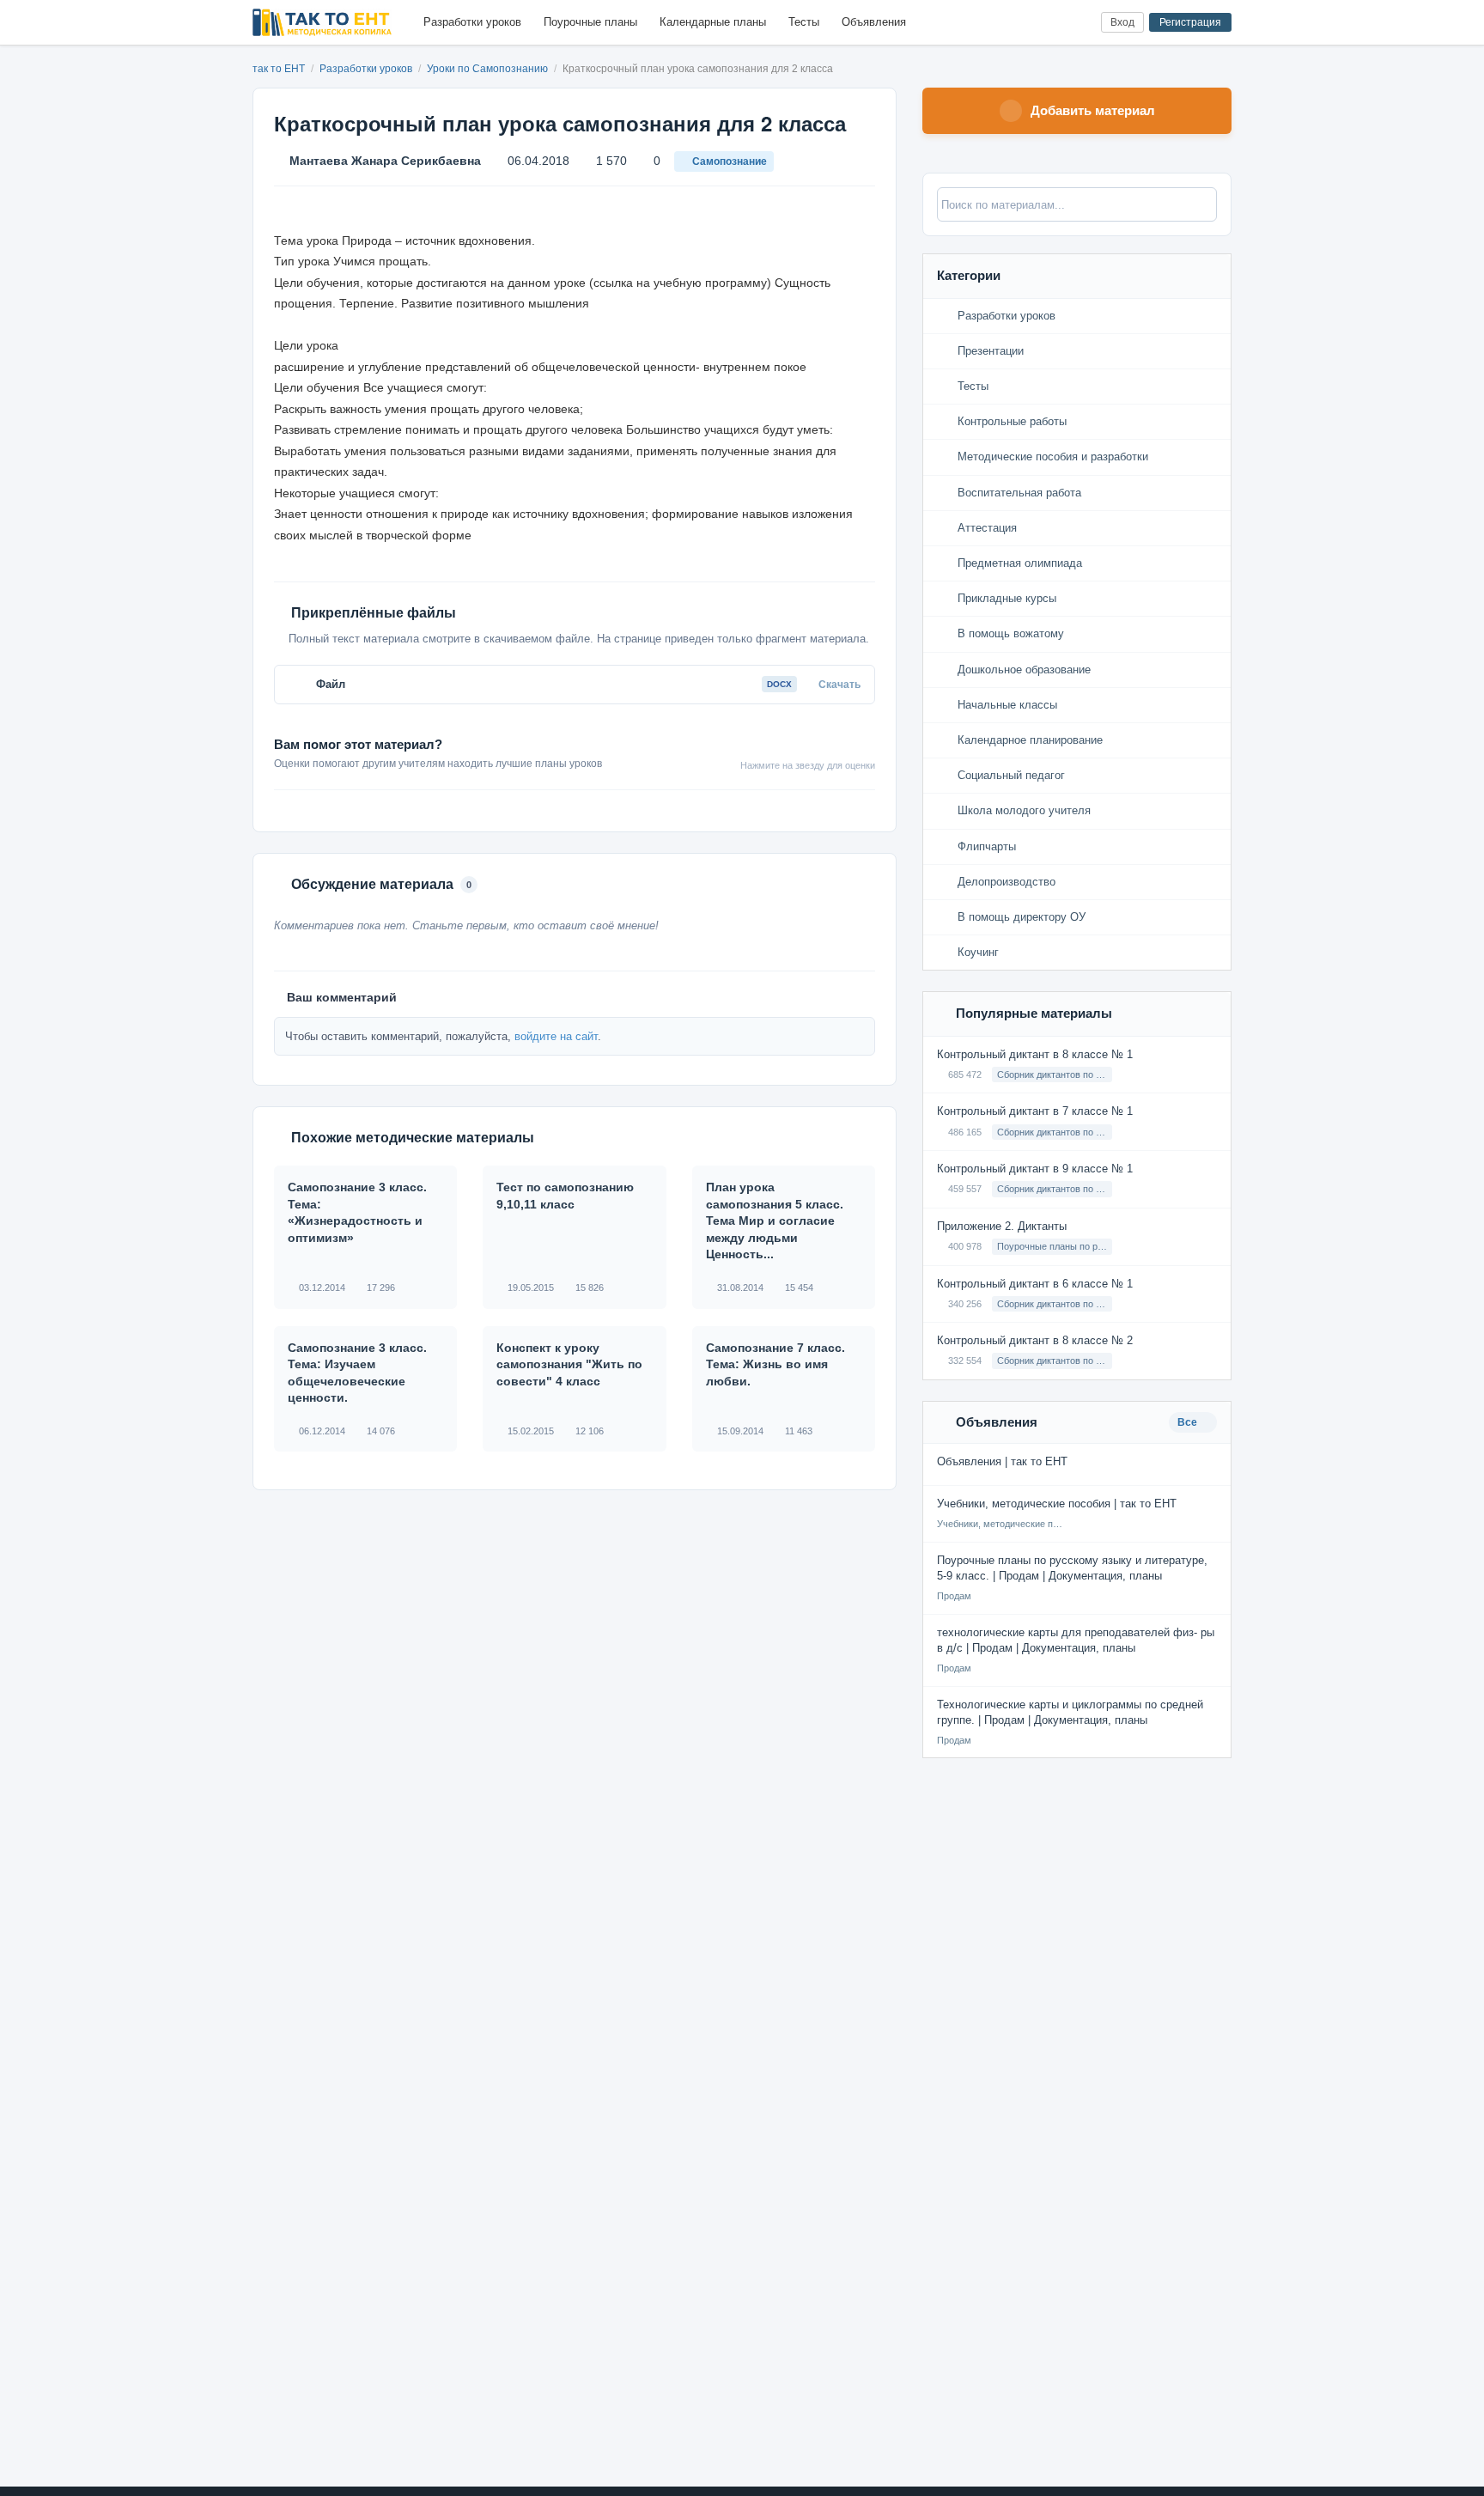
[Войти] (1081, 23)
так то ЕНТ (279, 69)
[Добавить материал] (1024, 23)
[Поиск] (1052, 23)
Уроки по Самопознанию (489, 69)
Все (1189, 1422)
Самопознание (730, 161)
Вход (1122, 22)
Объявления (874, 22)
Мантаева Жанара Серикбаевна (385, 161)
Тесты (804, 22)
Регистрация (1190, 22)
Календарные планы (713, 22)
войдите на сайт (556, 1036)
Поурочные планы (590, 22)
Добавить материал (1093, 110)
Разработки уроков (472, 22)
